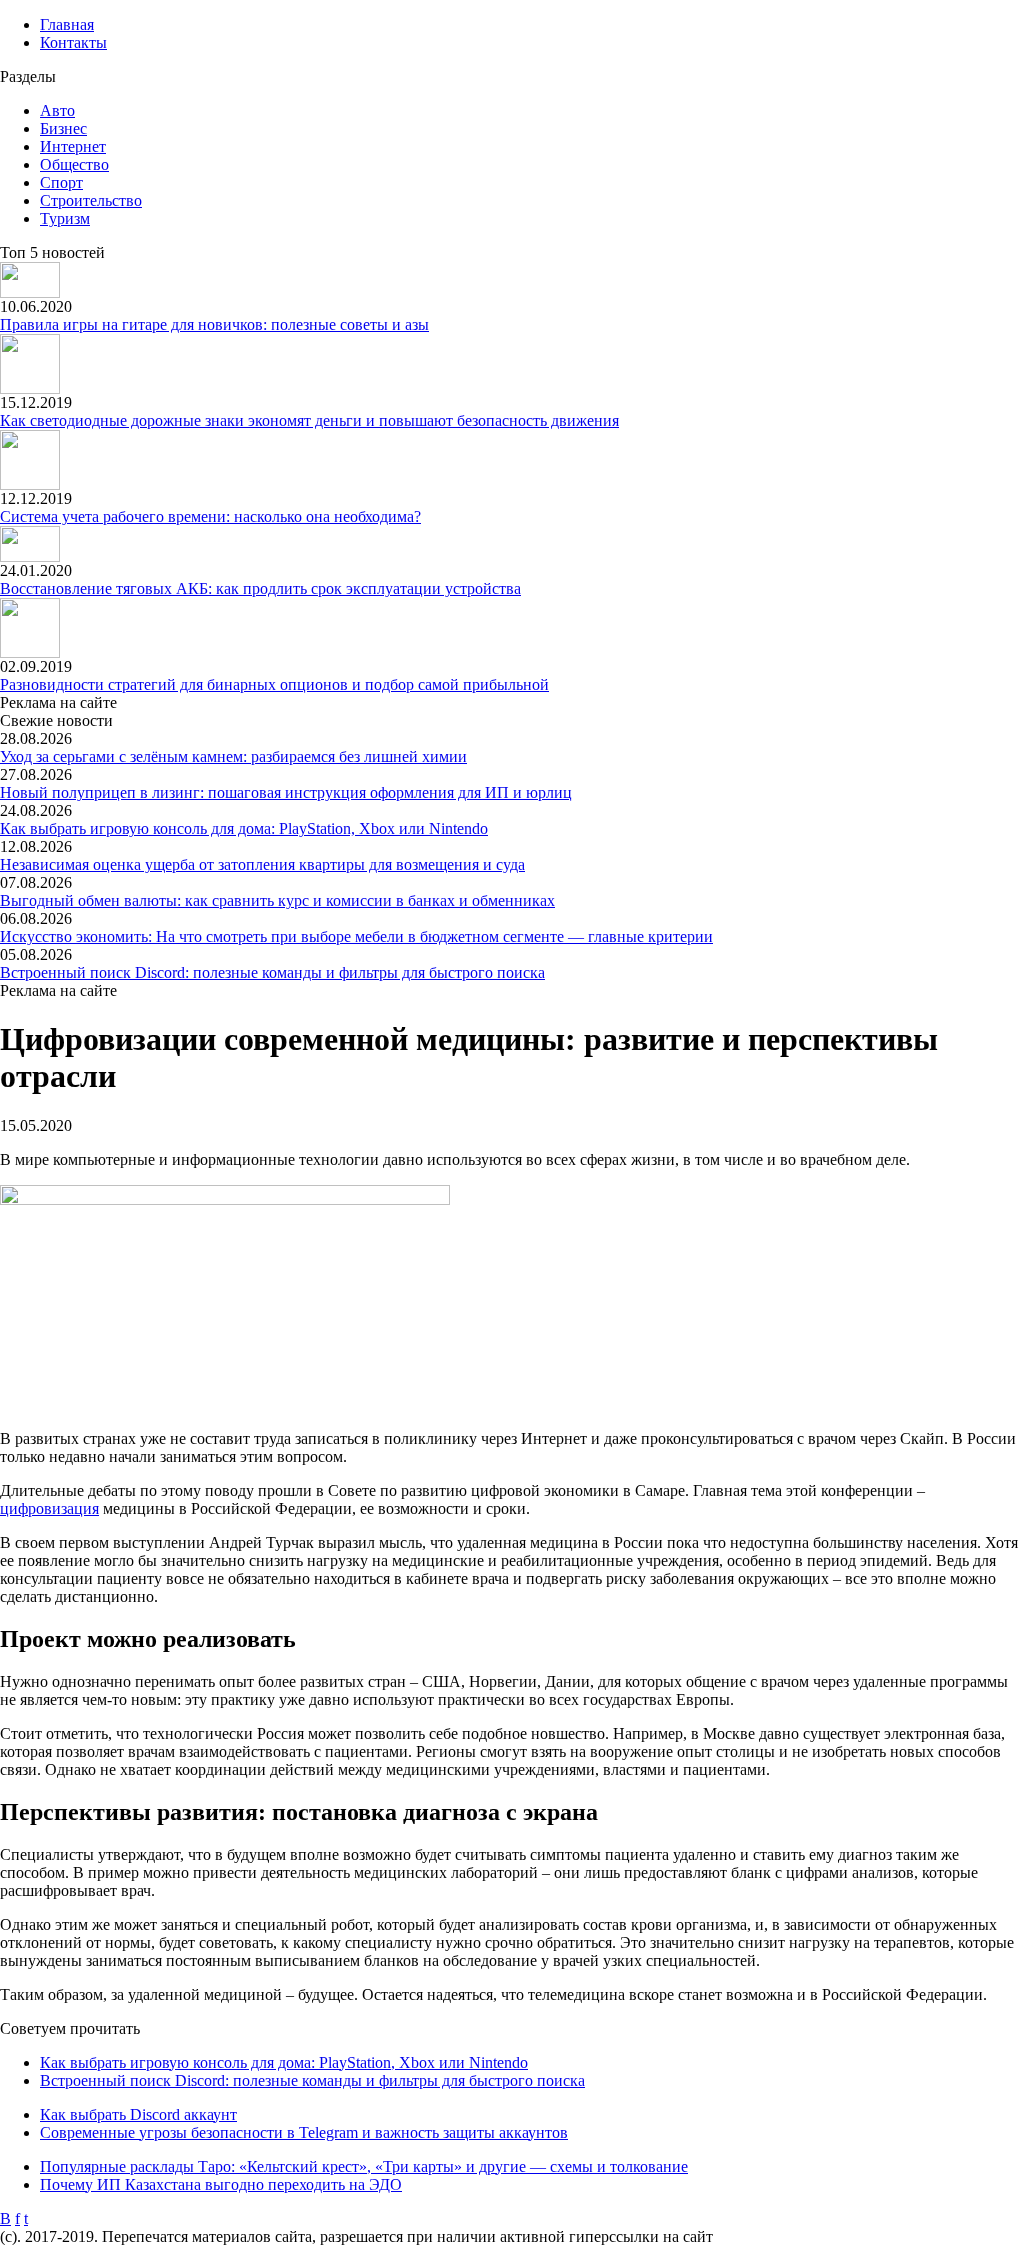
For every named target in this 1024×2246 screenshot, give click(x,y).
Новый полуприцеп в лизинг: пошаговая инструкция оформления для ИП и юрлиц (286, 792)
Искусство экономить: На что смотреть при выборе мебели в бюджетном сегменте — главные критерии (356, 936)
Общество (74, 164)
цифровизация (49, 1508)
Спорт (61, 182)
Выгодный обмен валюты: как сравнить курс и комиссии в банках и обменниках (277, 900)
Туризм (65, 218)
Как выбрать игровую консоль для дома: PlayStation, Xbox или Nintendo (244, 828)
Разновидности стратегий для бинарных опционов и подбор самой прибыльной (274, 684)
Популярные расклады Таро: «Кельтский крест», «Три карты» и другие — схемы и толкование (364, 2166)
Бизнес (63, 128)
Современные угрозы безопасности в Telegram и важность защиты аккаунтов (304, 2132)
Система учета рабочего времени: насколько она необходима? (210, 516)
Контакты (73, 42)
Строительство (91, 200)
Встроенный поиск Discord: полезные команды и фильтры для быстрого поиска (272, 972)
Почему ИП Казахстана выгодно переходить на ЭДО (221, 2184)
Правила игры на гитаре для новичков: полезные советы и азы (214, 324)
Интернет (73, 146)
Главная (67, 24)
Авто (57, 110)
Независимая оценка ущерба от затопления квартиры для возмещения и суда (262, 864)
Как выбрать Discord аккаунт (138, 2114)
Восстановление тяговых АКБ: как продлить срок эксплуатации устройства (260, 588)
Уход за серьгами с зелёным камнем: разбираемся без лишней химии (233, 756)
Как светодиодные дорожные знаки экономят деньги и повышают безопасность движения (309, 420)
